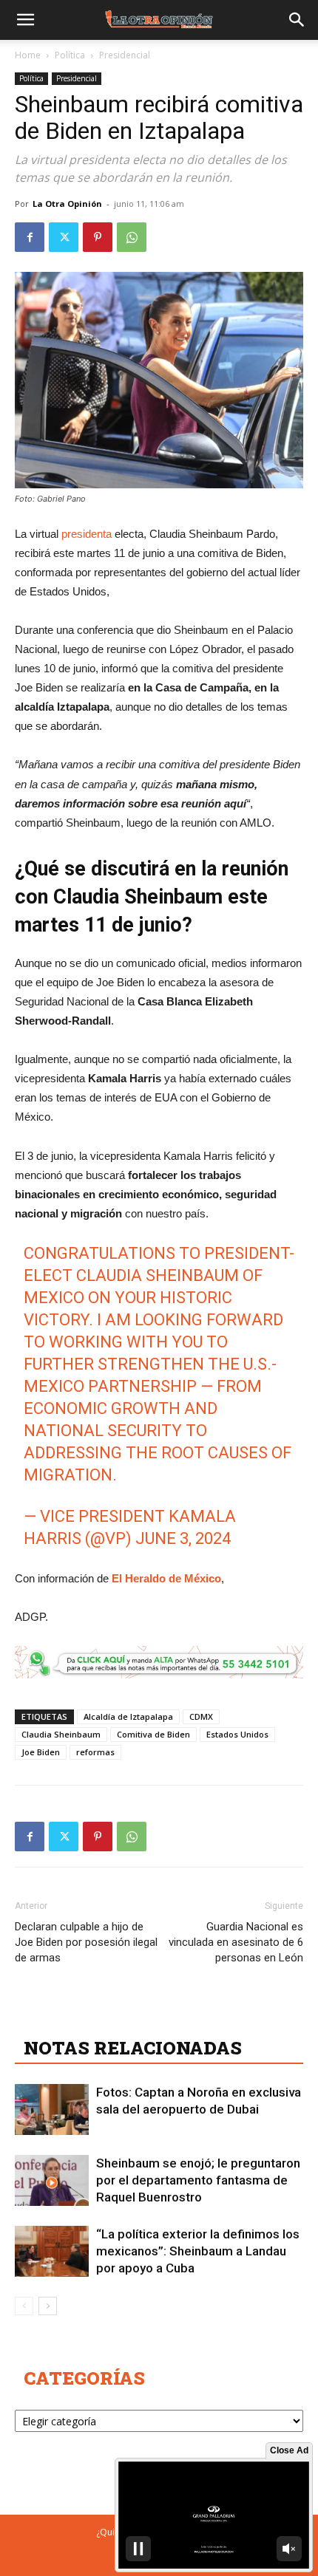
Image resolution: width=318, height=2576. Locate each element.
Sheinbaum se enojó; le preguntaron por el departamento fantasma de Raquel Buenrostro (198, 2180)
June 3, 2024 (183, 1538)
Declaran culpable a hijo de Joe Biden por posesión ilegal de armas (86, 1942)
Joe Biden (41, 1752)
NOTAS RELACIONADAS (133, 2048)
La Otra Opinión (67, 204)
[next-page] (48, 2306)
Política (70, 55)
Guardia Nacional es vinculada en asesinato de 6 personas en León (236, 1942)
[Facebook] (30, 237)
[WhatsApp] (132, 237)
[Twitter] (64, 237)
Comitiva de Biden (153, 1734)
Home (28, 55)
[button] (25, 20)
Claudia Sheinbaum (61, 1734)
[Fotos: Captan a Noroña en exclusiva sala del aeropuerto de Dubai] (52, 2109)
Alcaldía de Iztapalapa (128, 1716)
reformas (95, 1752)
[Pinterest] (98, 237)
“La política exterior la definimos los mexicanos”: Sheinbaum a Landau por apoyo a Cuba (198, 2251)
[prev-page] (24, 2306)
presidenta (87, 534)
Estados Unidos (237, 1734)
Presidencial (125, 55)
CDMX (201, 1716)
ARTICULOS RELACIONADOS (155, 2015)
